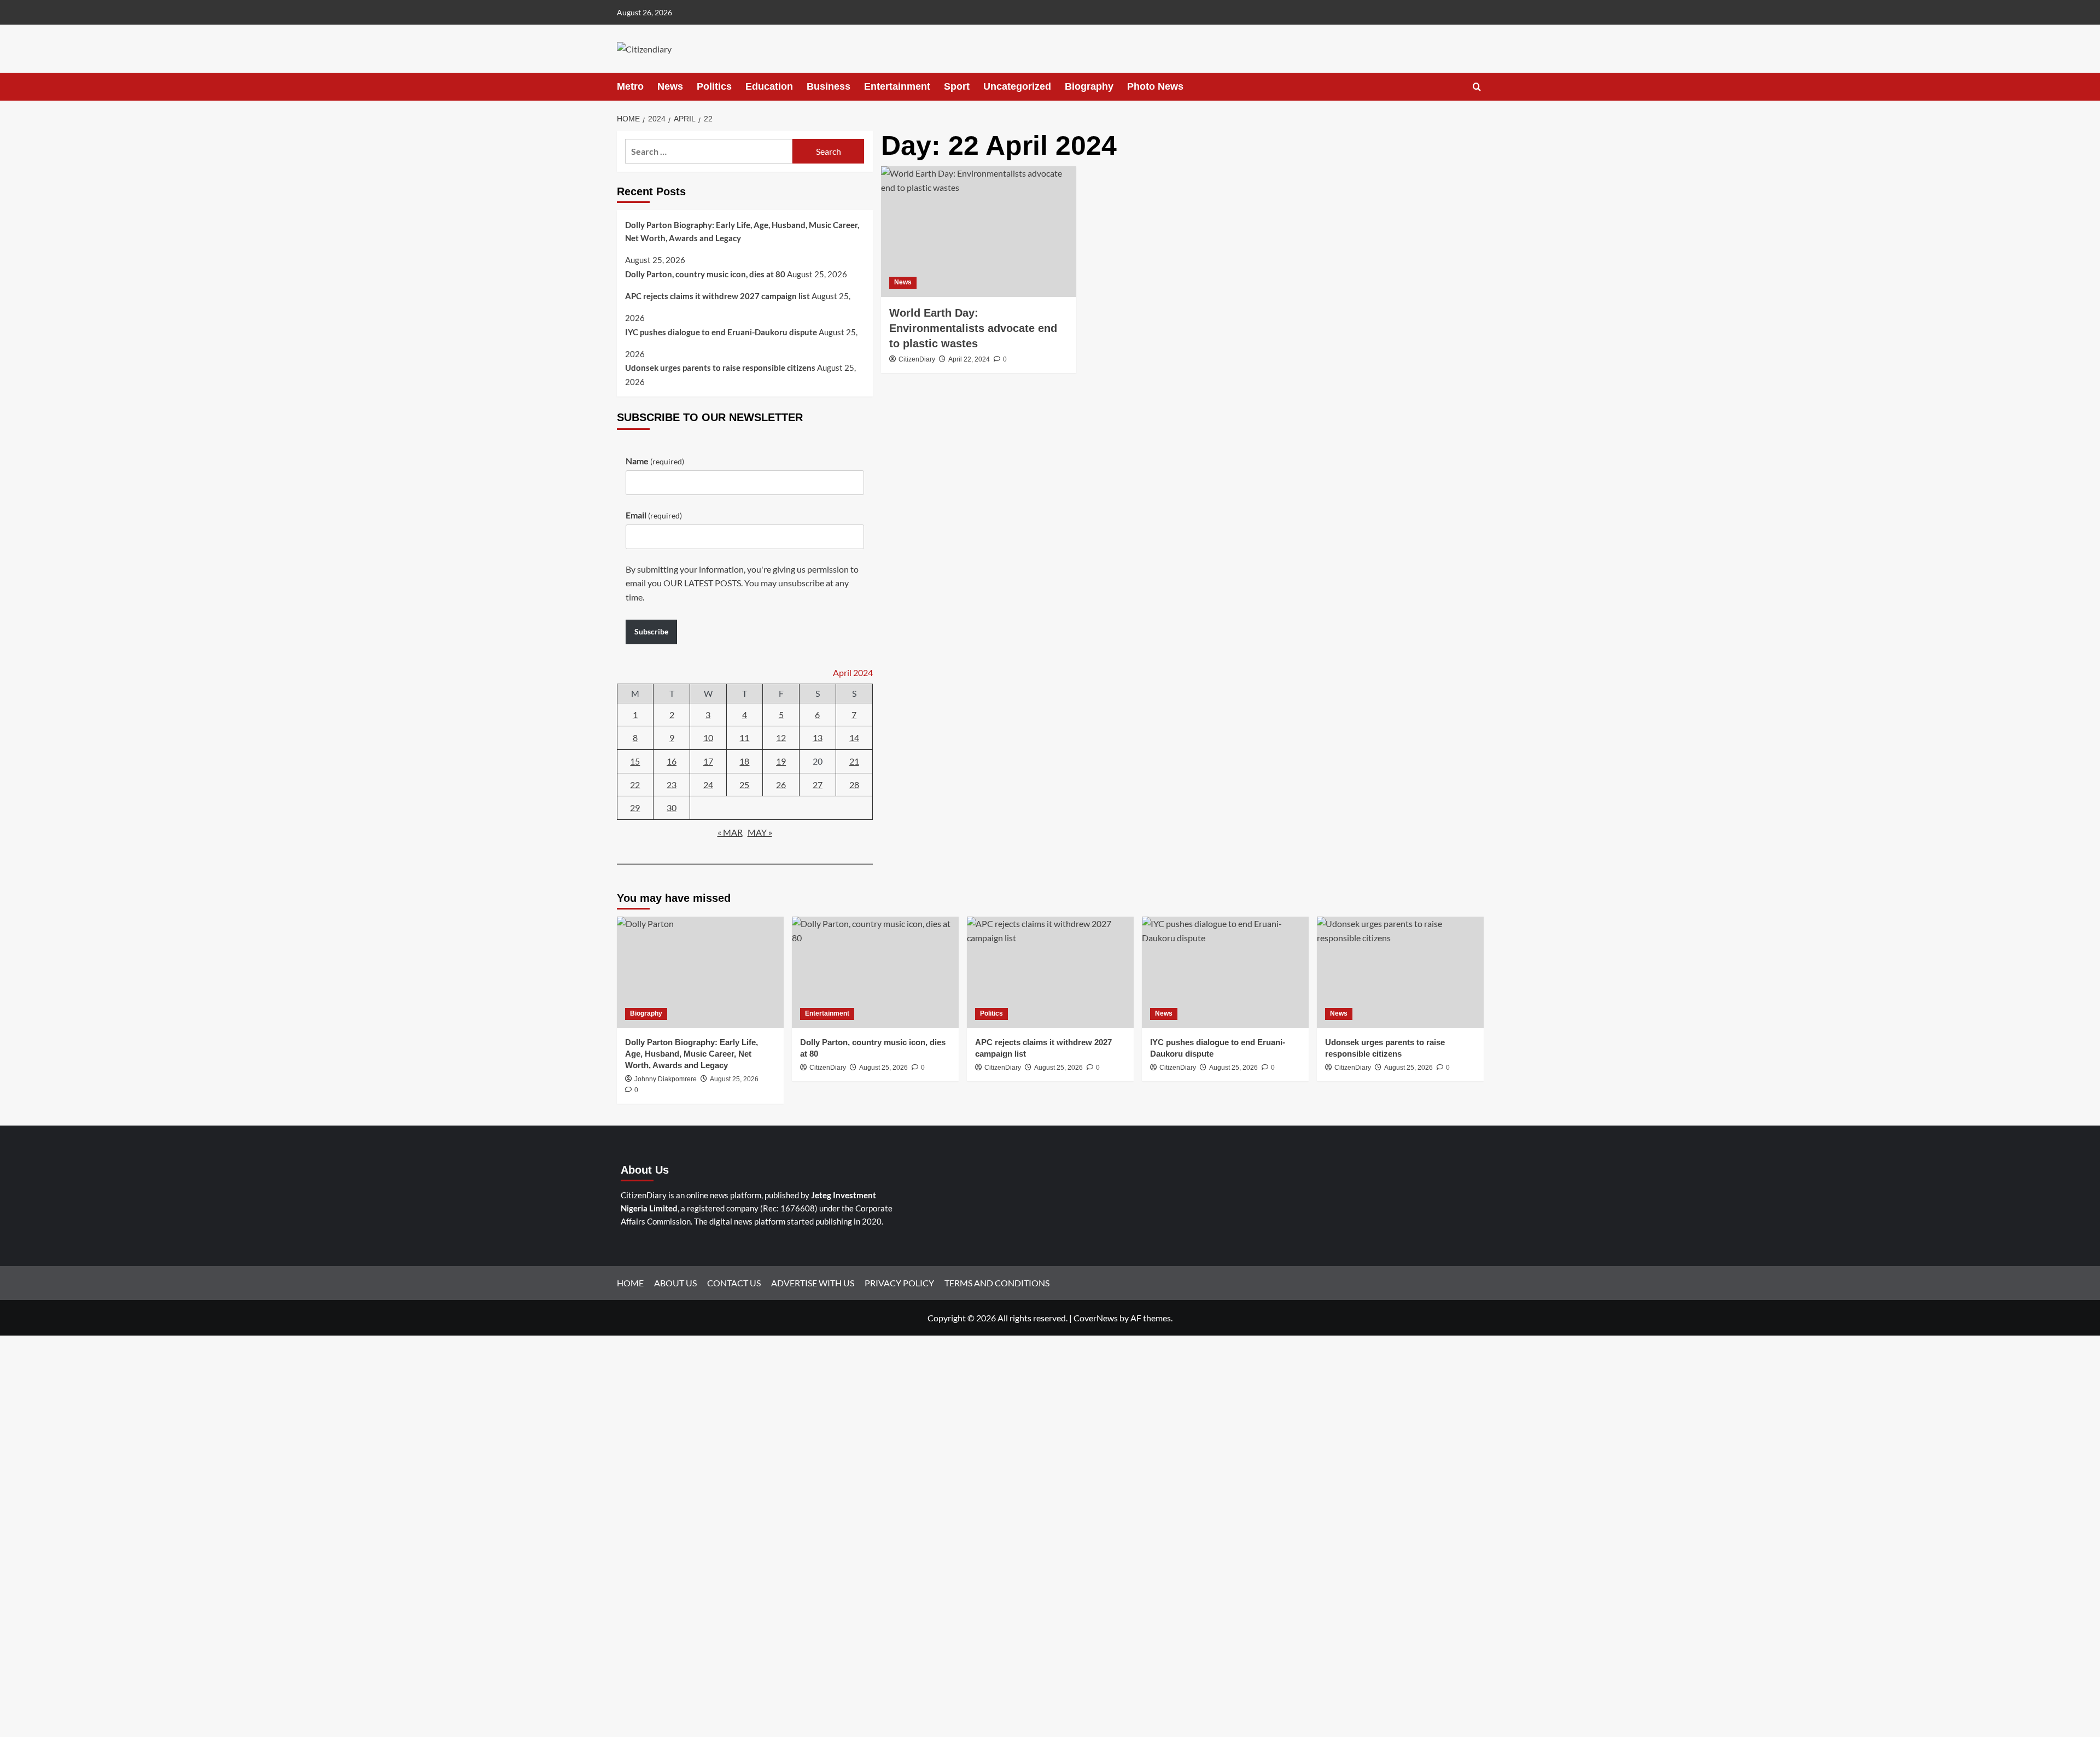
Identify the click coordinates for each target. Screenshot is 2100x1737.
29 (635, 808)
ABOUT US (675, 1283)
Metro (630, 86)
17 (708, 761)
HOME (630, 1283)
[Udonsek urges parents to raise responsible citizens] (1400, 972)
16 (672, 761)
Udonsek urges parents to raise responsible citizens (720, 368)
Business (829, 86)
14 (854, 738)
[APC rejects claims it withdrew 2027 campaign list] (1050, 972)
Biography (1089, 86)
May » (760, 832)
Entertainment (897, 86)
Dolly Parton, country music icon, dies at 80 (705, 274)
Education (769, 86)
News (670, 86)
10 (708, 738)
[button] (1477, 87)
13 (818, 738)
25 (744, 785)
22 (635, 785)
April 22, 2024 (969, 359)
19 (781, 761)
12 (781, 738)
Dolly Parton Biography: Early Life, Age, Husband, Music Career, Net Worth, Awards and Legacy (742, 231)
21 (854, 761)
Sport (957, 86)
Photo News (1155, 86)
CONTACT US (734, 1283)
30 (672, 808)
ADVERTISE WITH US (813, 1283)
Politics (714, 86)
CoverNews (1096, 1318)
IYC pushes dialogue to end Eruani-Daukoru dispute (721, 332)
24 (708, 785)
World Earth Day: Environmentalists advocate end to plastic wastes (973, 328)
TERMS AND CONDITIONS (997, 1283)
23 (672, 785)
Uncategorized (1017, 86)
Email (654, 515)
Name (655, 461)
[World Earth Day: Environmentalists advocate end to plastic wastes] (979, 231)
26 (781, 785)
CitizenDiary (917, 359)
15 (635, 761)
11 (744, 738)
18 (744, 761)
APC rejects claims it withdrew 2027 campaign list (717, 296)
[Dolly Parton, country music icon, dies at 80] (875, 972)
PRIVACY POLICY (899, 1283)
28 (854, 785)
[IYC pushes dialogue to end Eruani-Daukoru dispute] (1225, 972)
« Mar (730, 832)
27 (818, 785)
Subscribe (651, 631)
